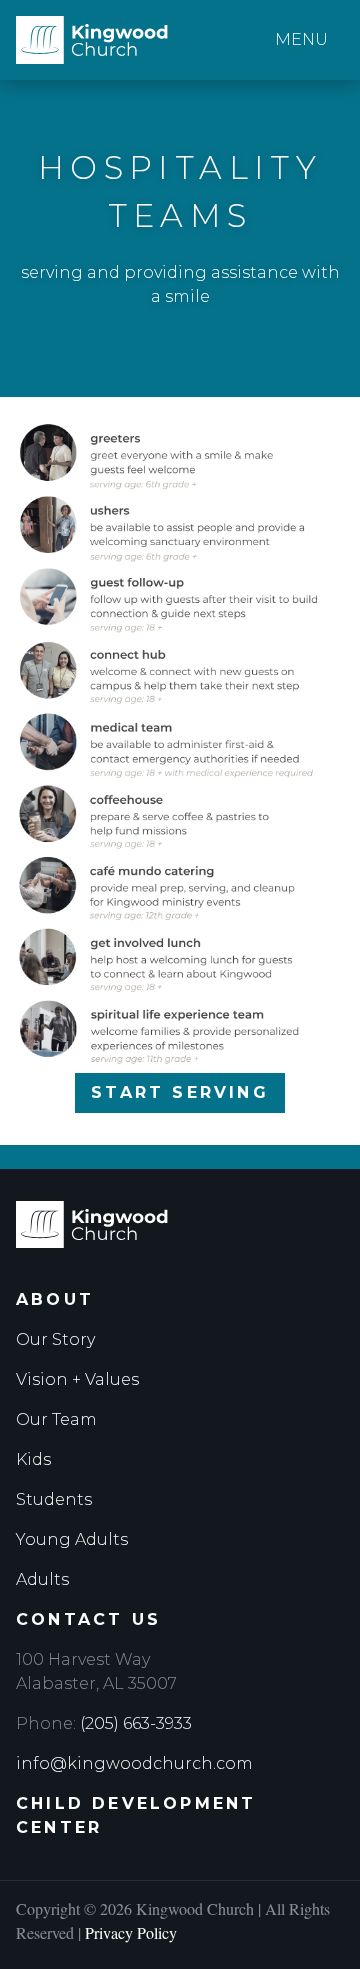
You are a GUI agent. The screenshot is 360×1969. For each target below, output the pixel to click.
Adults (42, 1579)
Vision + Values (77, 1379)
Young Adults (72, 1539)
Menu (301, 39)
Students (54, 1499)
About (55, 1299)
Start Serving (180, 1092)
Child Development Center (136, 1815)
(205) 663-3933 (136, 1723)
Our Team (56, 1419)
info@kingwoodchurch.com (134, 1763)
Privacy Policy (131, 1932)
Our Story (55, 1339)
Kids (33, 1459)
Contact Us (88, 1619)
